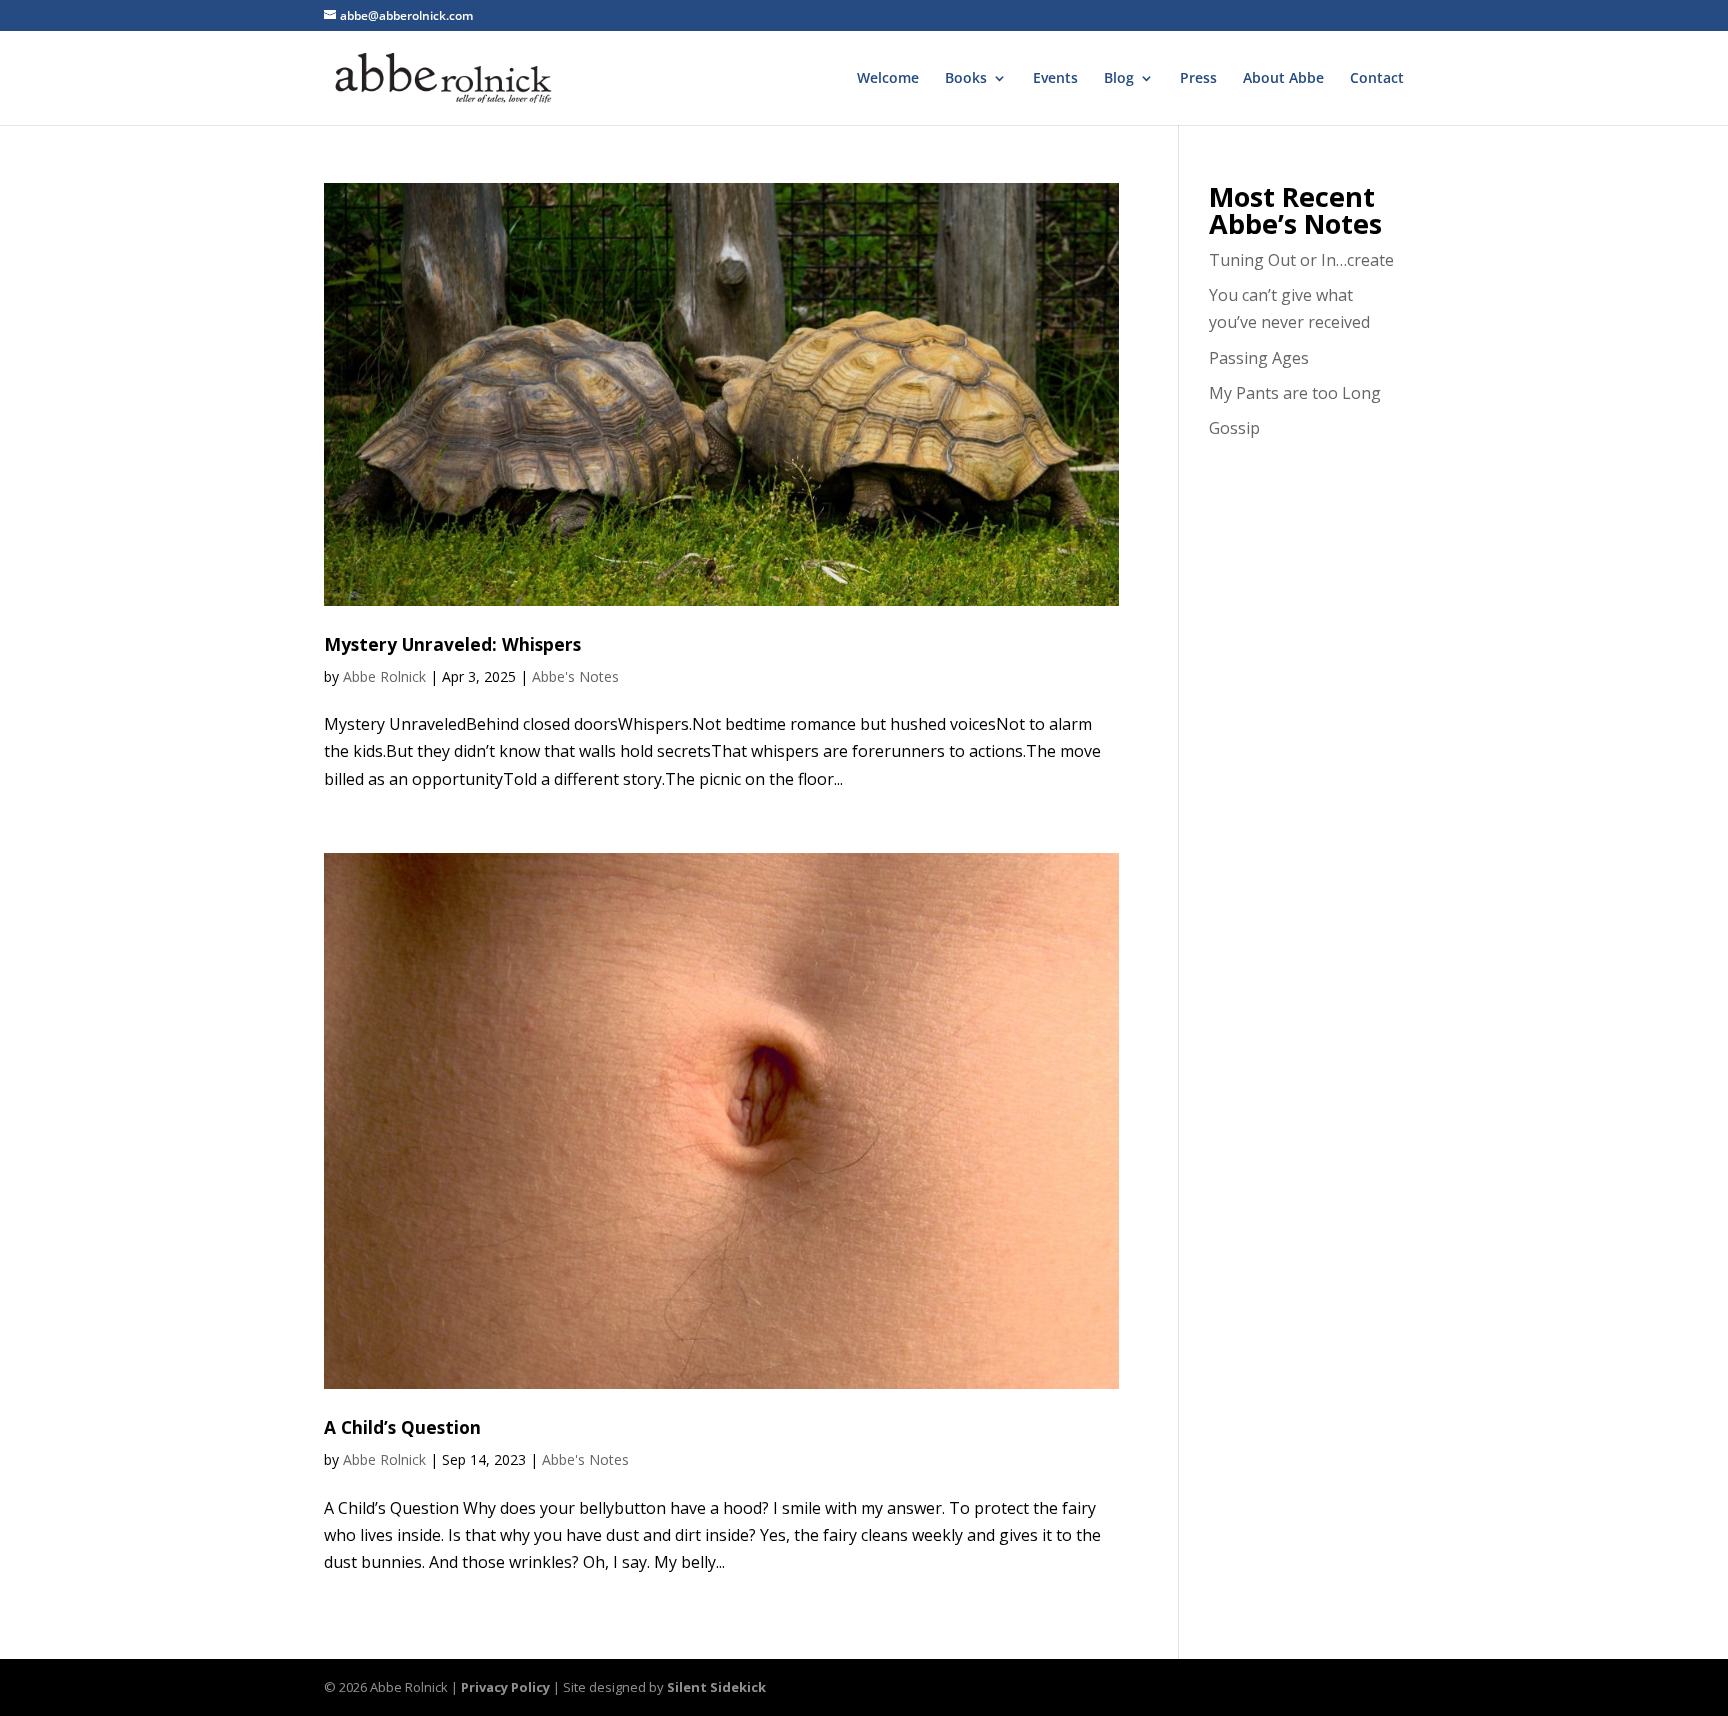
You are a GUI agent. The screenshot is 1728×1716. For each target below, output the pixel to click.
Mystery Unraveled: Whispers (452, 644)
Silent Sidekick (716, 1687)
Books (966, 79)
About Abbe (1283, 79)
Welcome (888, 79)
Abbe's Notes (575, 676)
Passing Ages (1259, 358)
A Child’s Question (402, 1427)
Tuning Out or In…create (1301, 260)
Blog (1119, 79)
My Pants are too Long (1295, 393)
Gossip (1234, 428)
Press (1198, 79)
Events (1055, 79)
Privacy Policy (505, 1687)
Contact (1377, 79)
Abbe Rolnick (384, 676)
